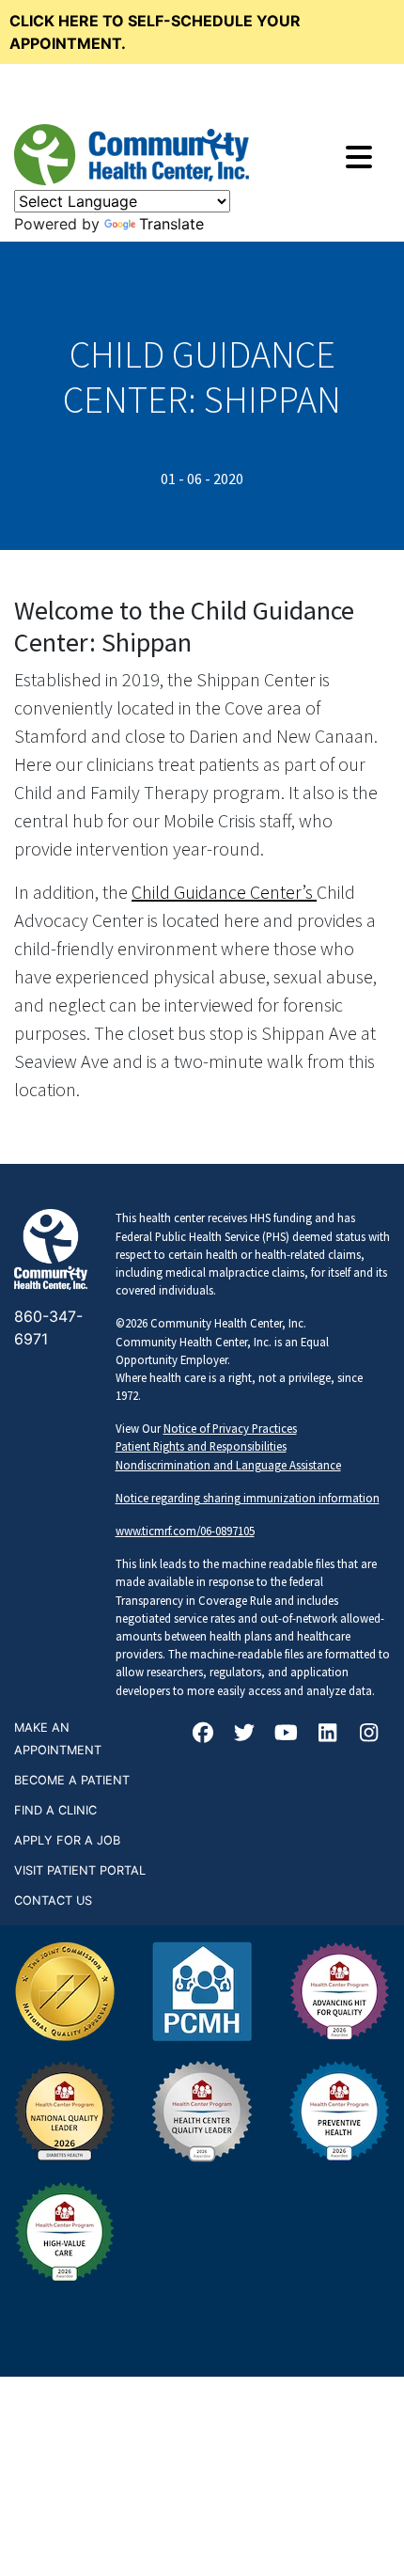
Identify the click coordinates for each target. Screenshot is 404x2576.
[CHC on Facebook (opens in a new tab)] (203, 1735)
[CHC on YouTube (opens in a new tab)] (287, 1735)
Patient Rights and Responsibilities (201, 1446)
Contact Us (53, 1901)
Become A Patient (72, 1780)
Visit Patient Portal (80, 1870)
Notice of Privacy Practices (230, 1428)
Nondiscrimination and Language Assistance (228, 1465)
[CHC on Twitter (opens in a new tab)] (245, 1735)
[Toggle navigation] (359, 157)
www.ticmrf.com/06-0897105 (185, 1531)
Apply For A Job (67, 1840)
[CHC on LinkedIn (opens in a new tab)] (328, 1735)
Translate (171, 224)
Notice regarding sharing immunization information (248, 1498)
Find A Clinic (55, 1810)
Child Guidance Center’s (224, 892)
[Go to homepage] (132, 155)
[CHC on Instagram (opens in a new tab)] (369, 1735)
